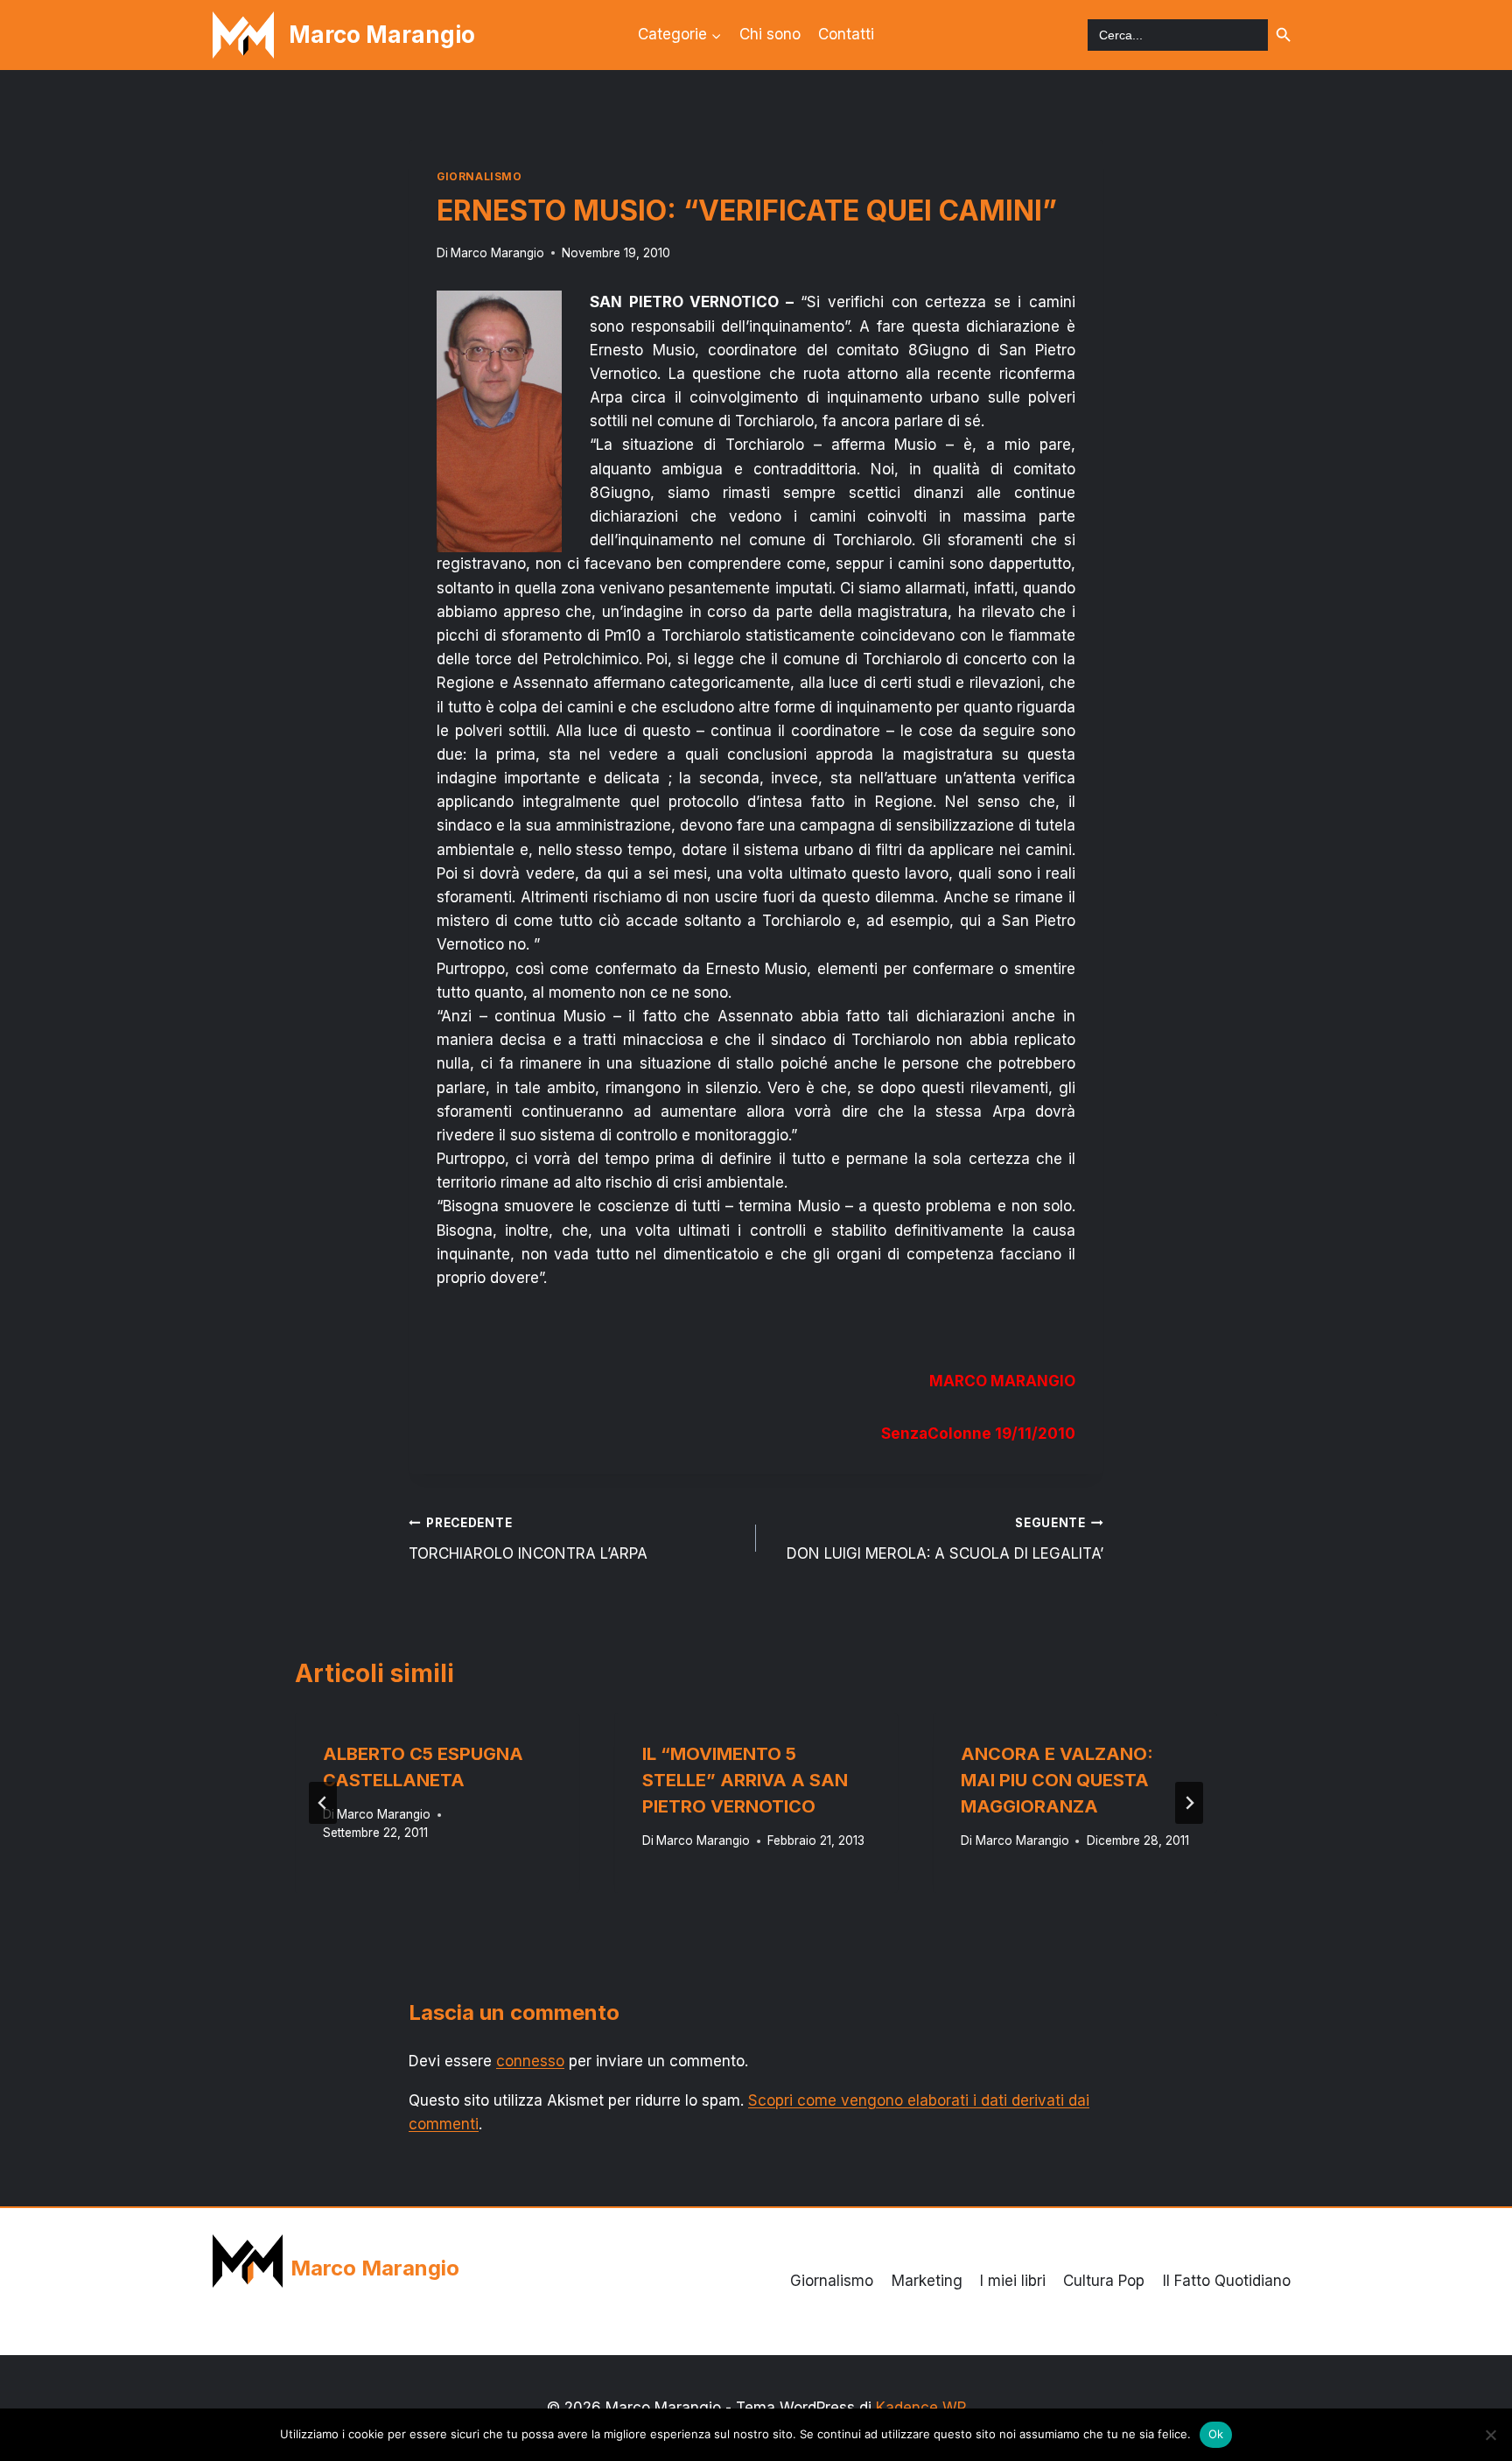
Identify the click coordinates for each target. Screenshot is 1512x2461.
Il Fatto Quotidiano (1227, 2281)
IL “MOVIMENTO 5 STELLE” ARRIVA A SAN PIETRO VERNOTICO (745, 1780)
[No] (1490, 2435)
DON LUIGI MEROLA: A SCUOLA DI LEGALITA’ (945, 1539)
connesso (530, 2061)
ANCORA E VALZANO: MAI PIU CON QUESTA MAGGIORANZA (1057, 1780)
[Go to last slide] (323, 1803)
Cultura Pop (1104, 2281)
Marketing (927, 2281)
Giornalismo (479, 176)
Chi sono (770, 34)
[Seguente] (1189, 1803)
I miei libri (1013, 2281)
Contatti (846, 34)
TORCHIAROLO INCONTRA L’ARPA (528, 1539)
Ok (1216, 2434)
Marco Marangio (497, 253)
